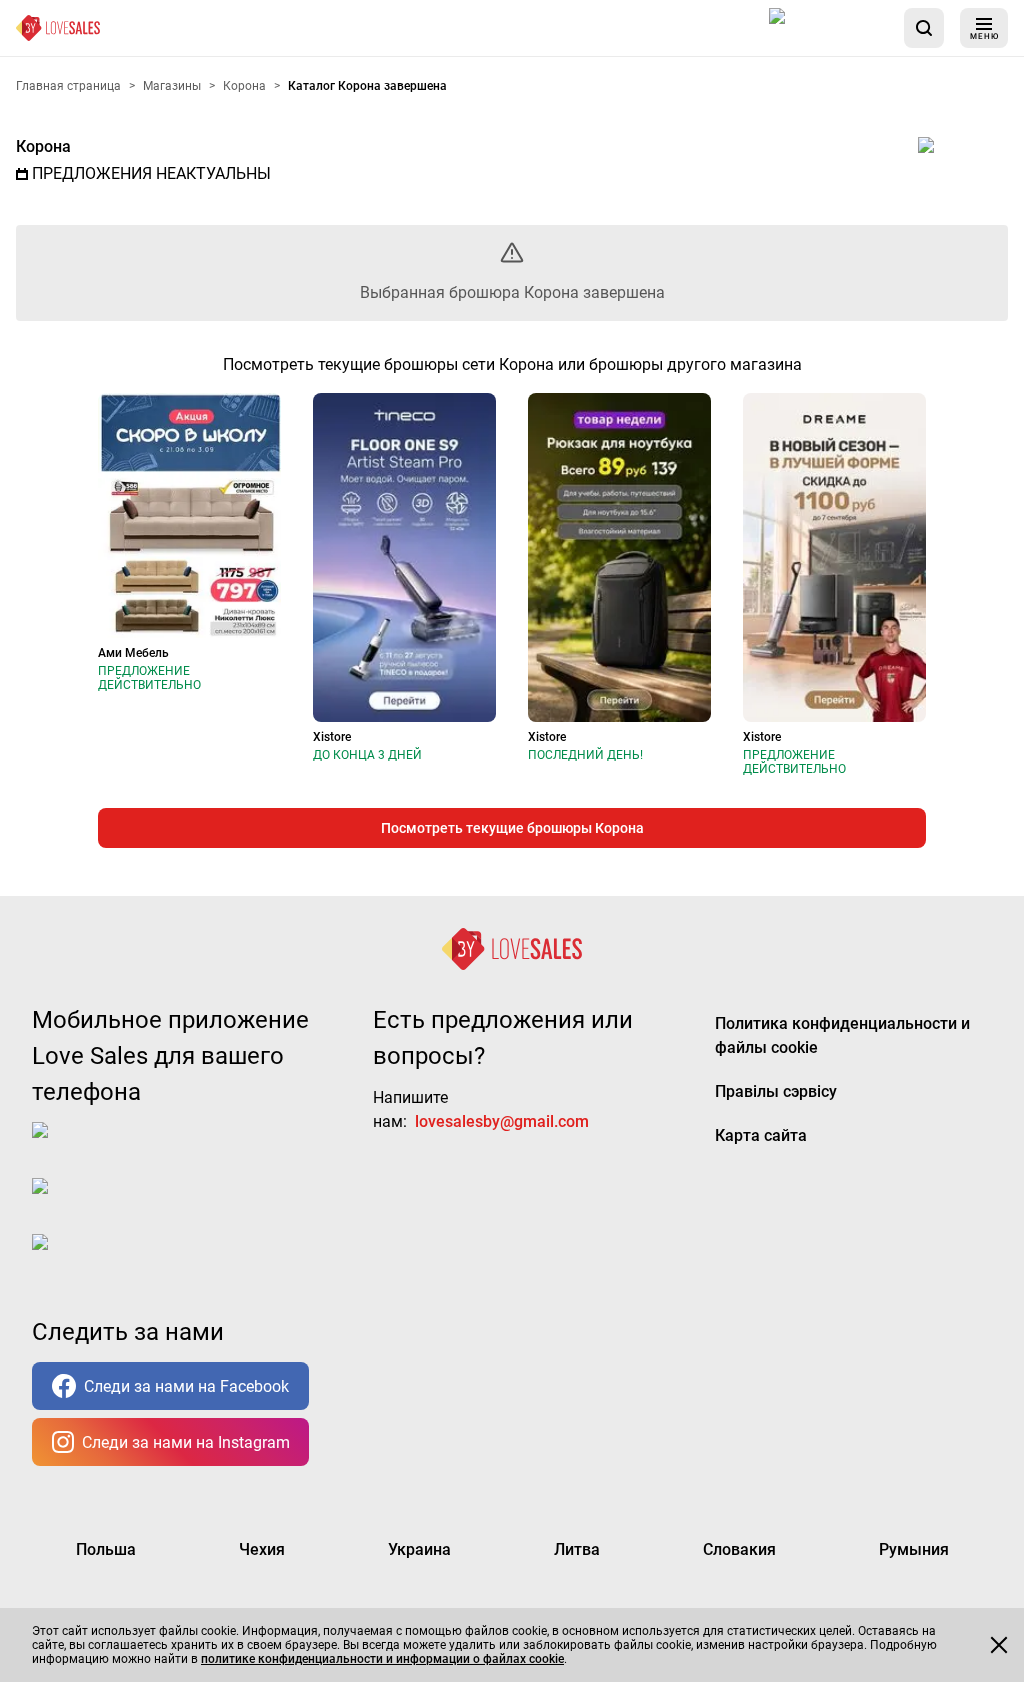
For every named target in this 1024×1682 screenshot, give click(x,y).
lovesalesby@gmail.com (502, 1121)
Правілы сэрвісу (776, 1091)
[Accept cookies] (999, 1645)
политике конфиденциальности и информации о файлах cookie (382, 1659)
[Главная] (58, 27)
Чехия (262, 1549)
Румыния (914, 1549)
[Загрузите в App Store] (828, 28)
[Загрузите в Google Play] (112, 1202)
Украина (419, 1549)
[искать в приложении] (924, 28)
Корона (43, 146)
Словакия (739, 1549)
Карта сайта (761, 1135)
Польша (106, 1549)
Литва (577, 1549)
